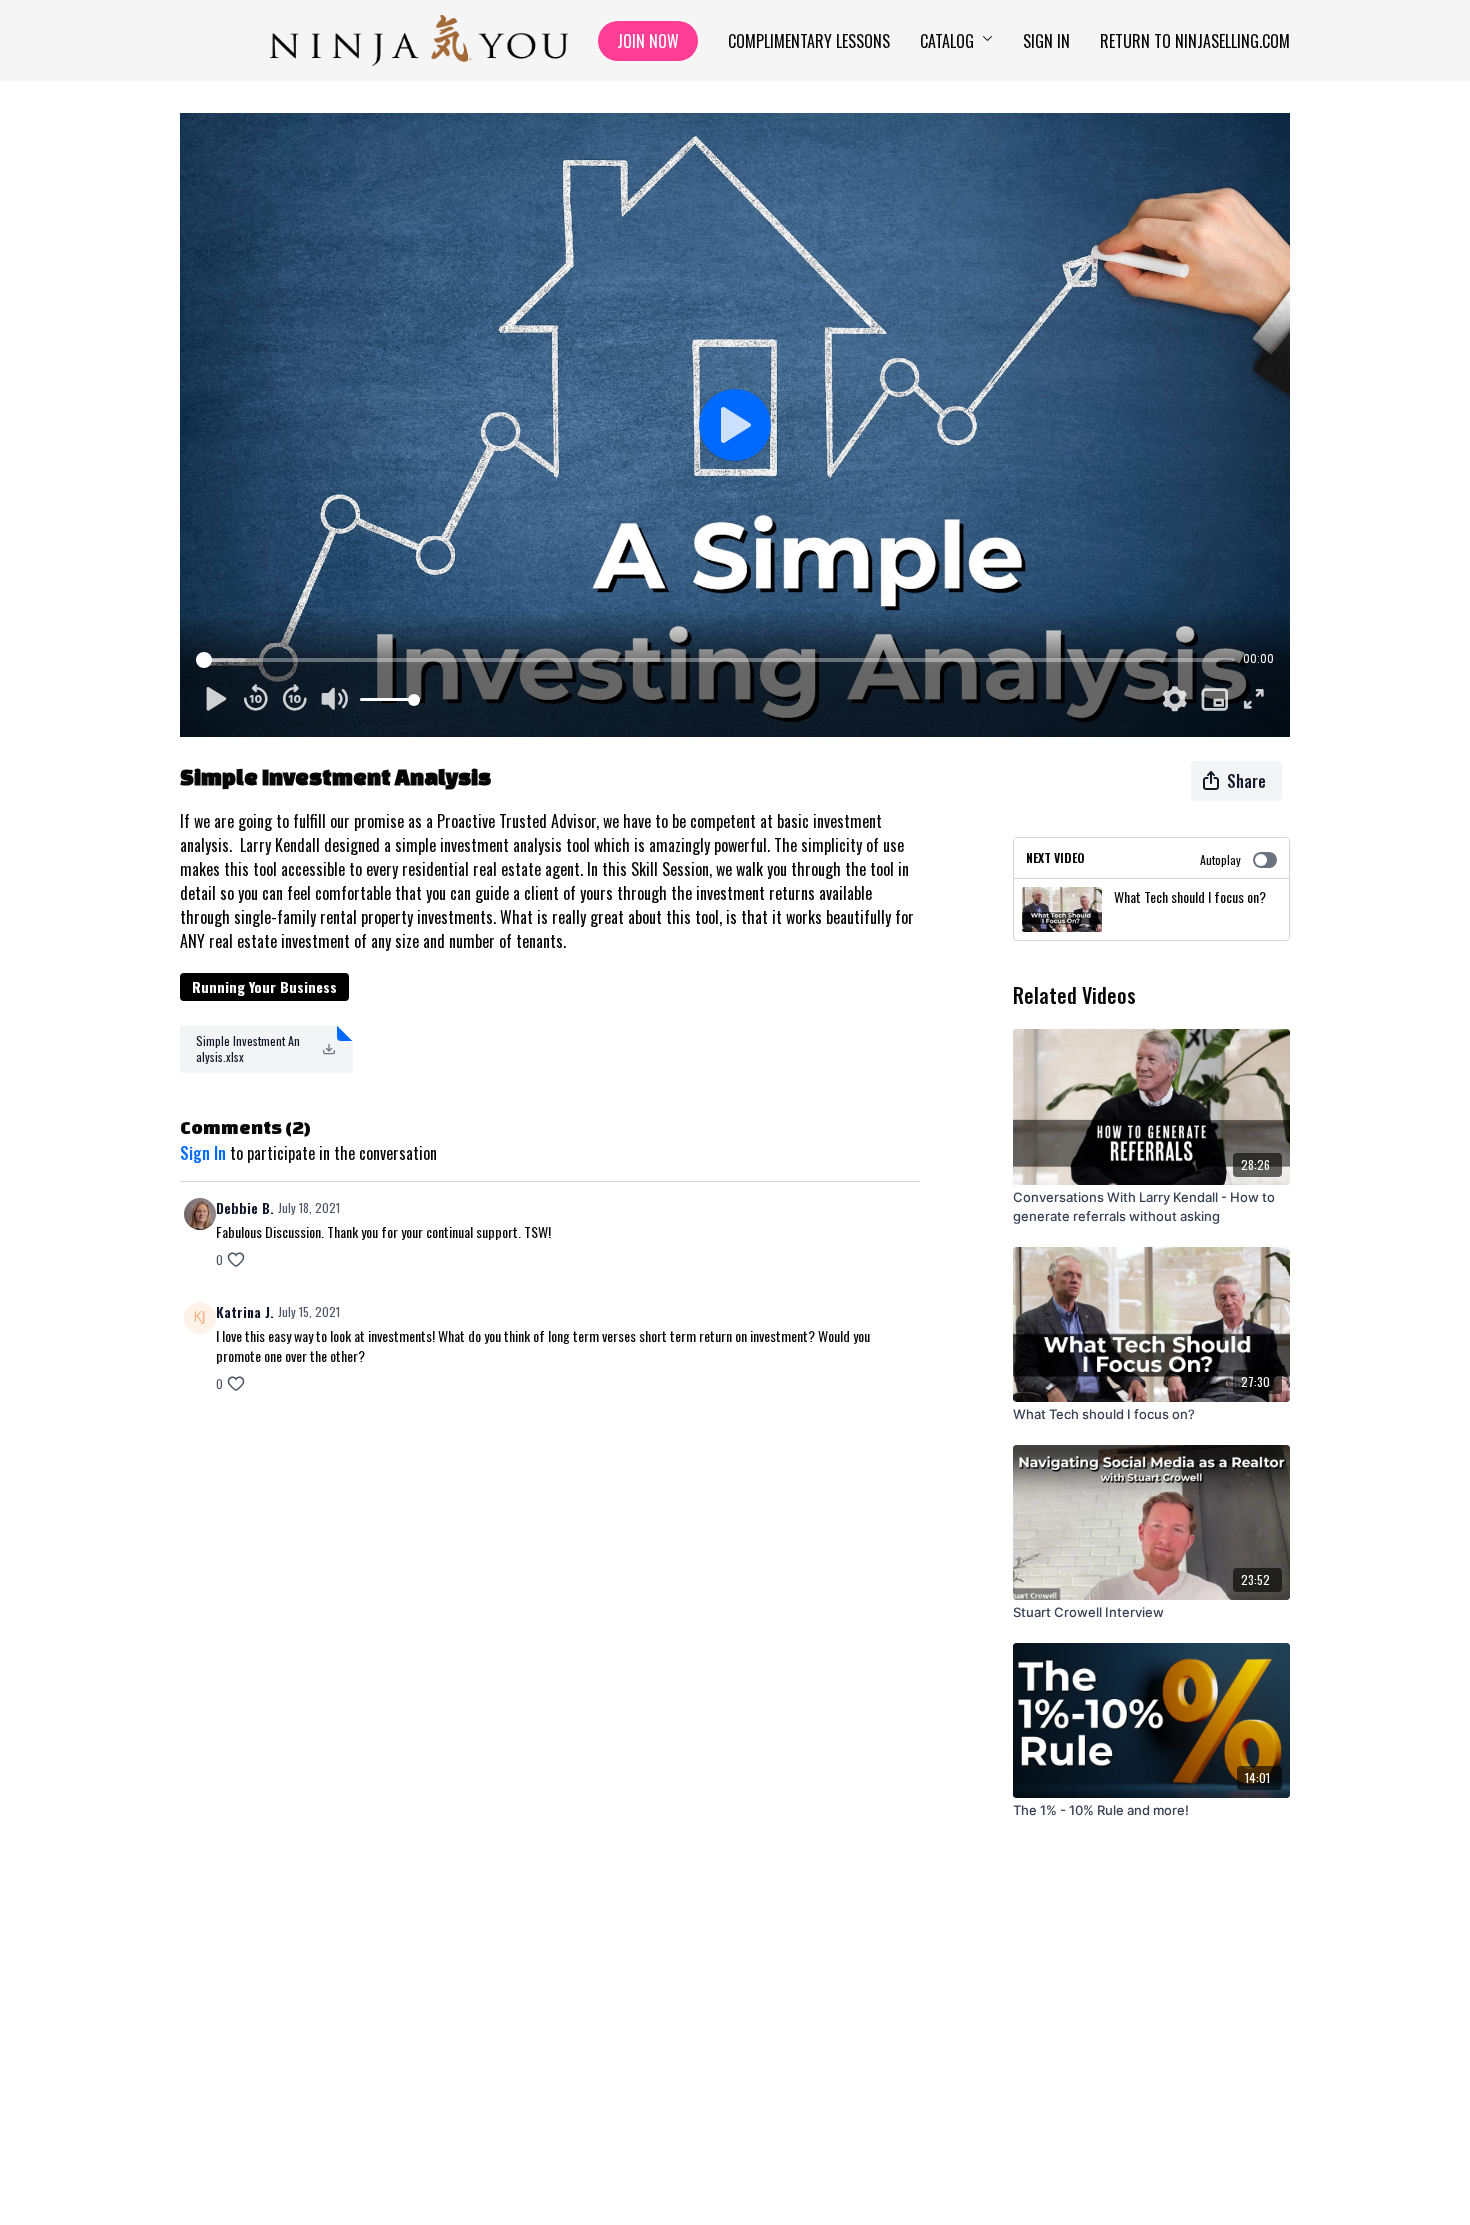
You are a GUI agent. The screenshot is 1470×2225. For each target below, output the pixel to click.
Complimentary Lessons (809, 41)
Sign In (1046, 41)
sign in (203, 1153)
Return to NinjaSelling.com (1195, 41)
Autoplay (1220, 859)
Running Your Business (264, 986)
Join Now (648, 41)
